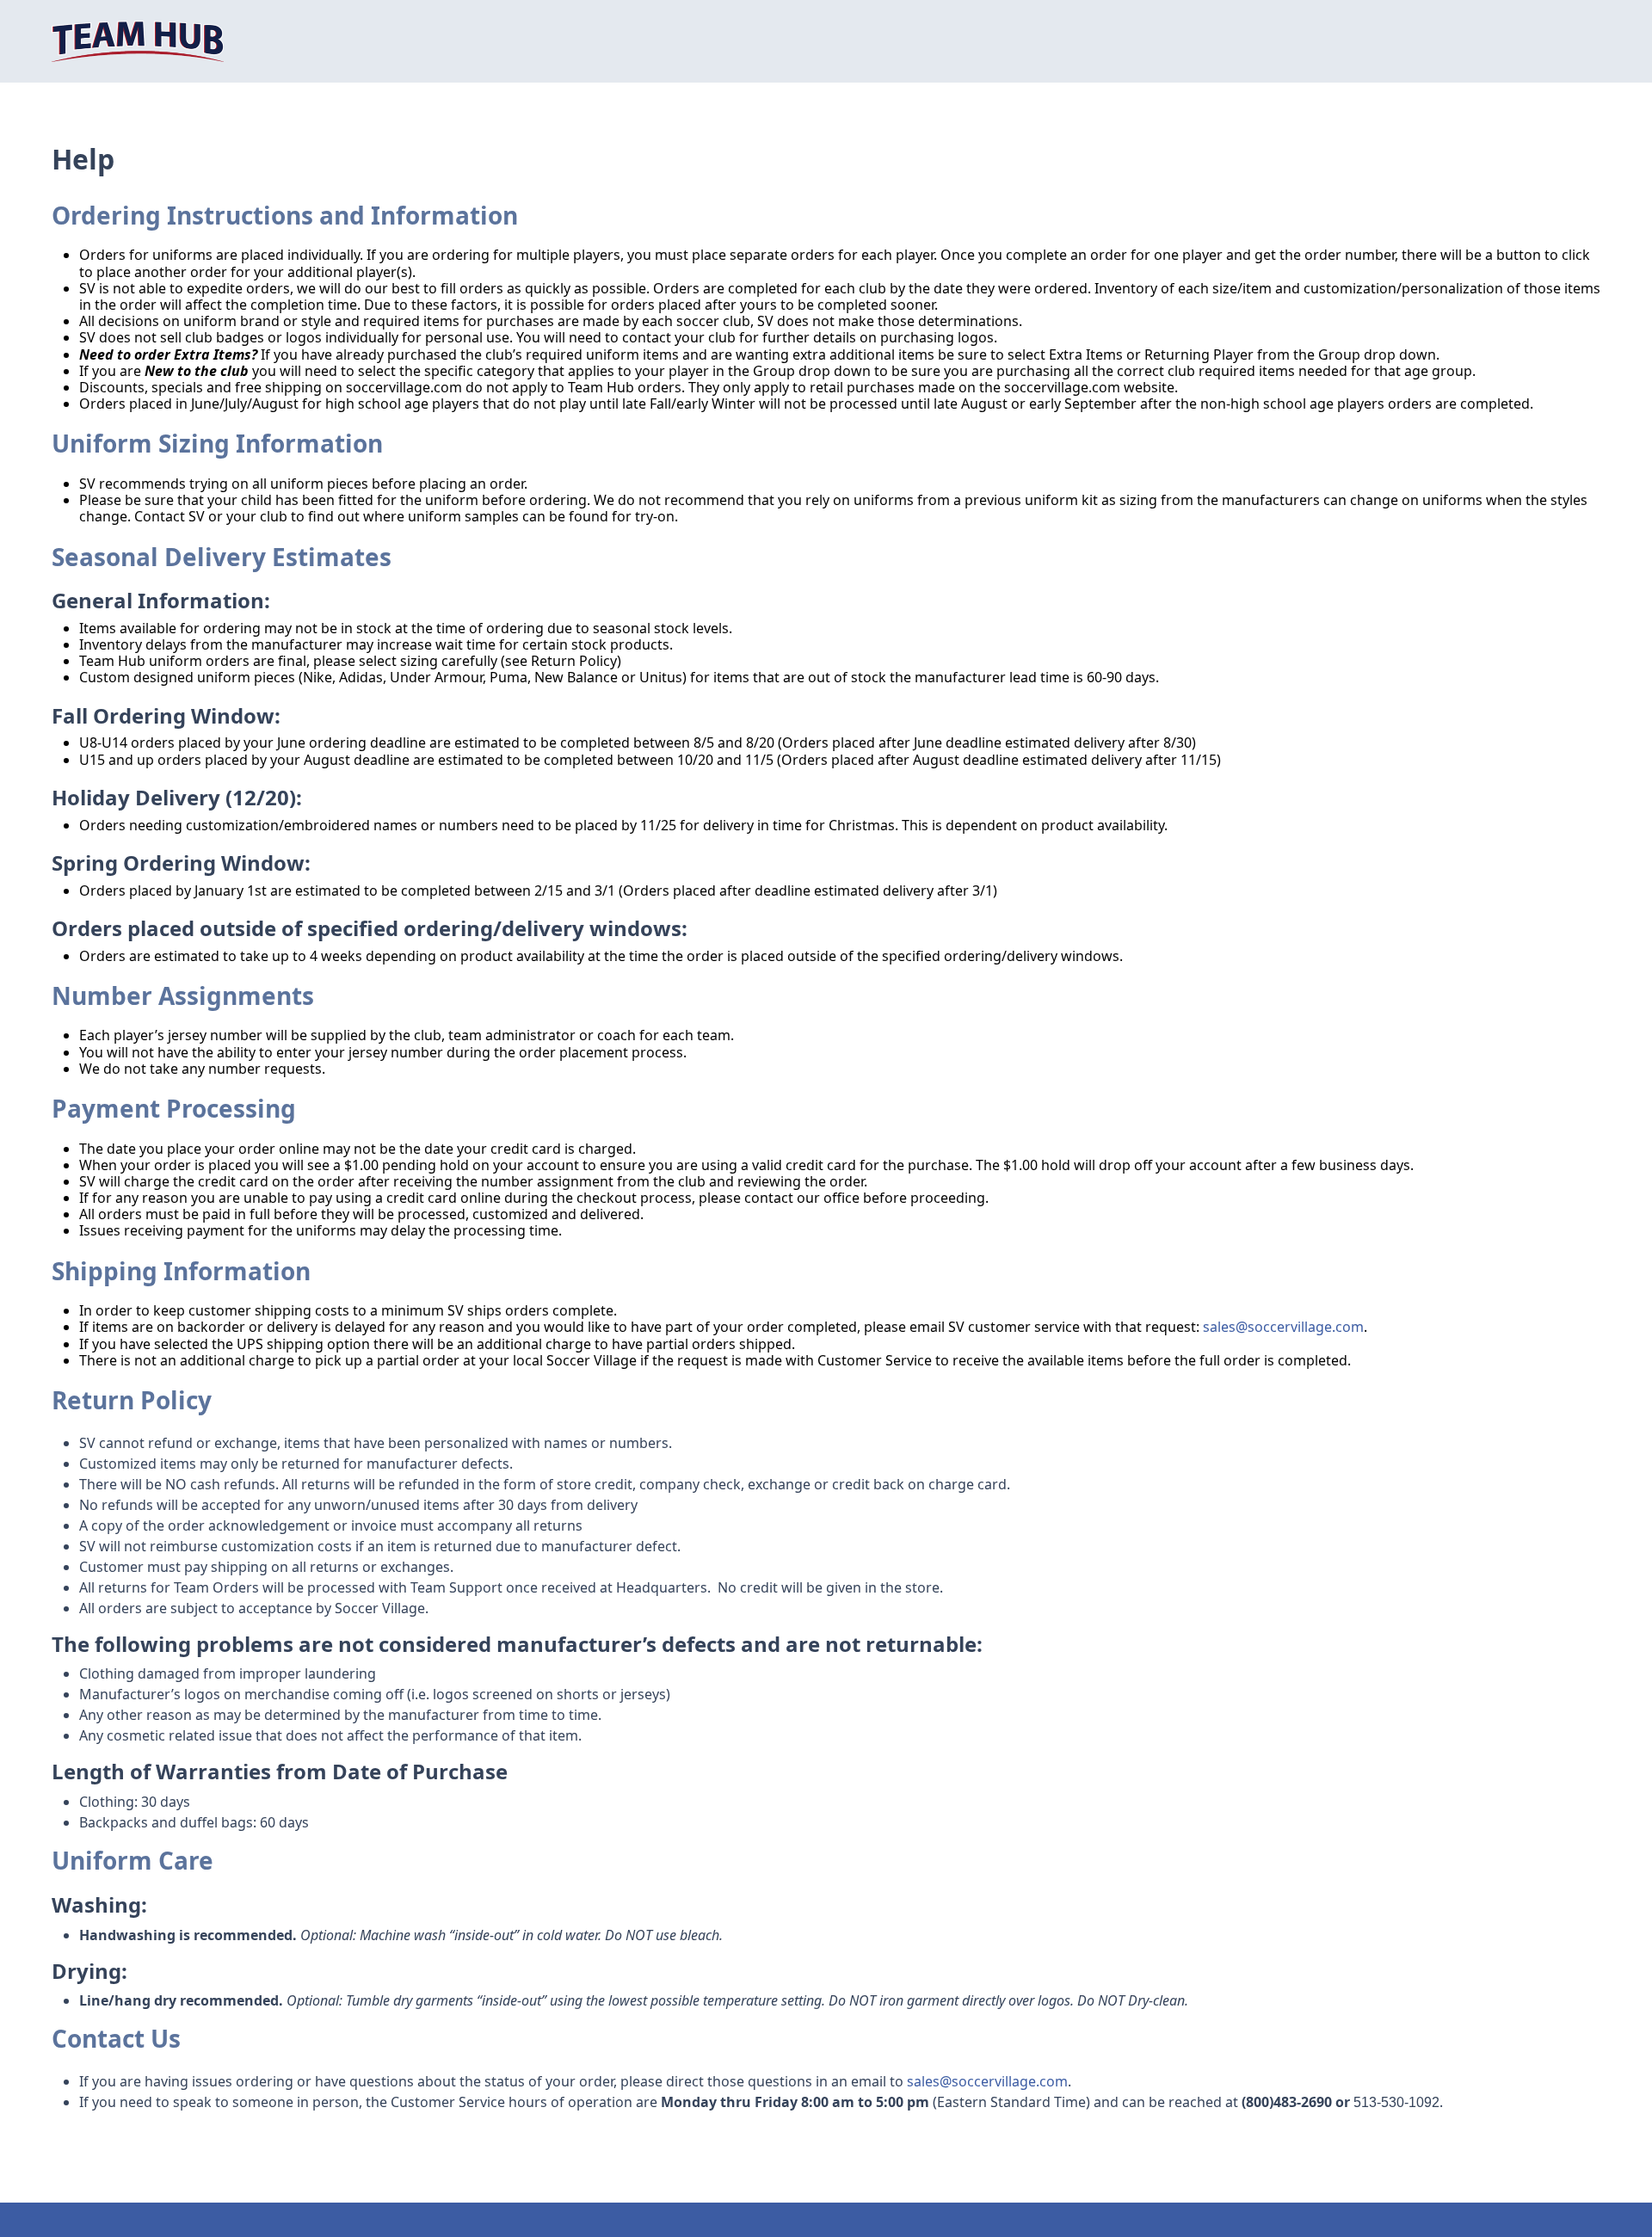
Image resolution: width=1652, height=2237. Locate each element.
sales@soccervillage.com (1283, 1327)
